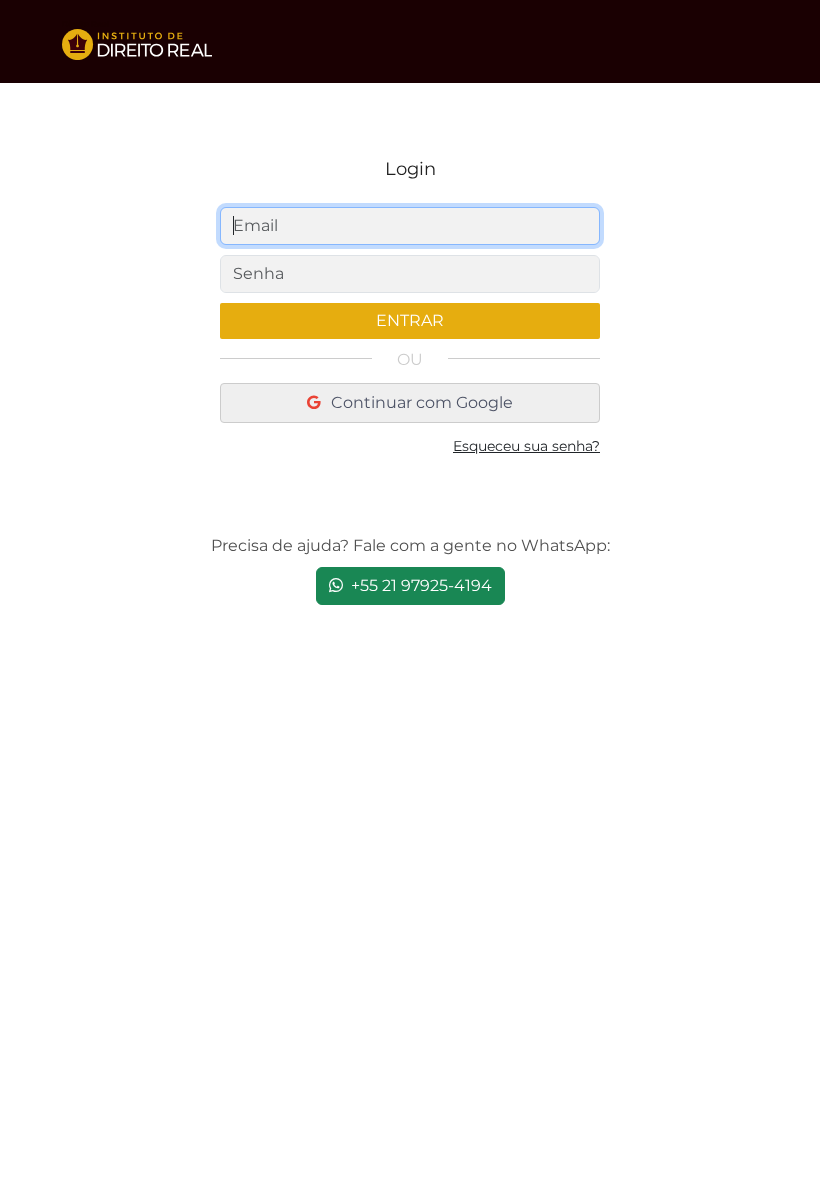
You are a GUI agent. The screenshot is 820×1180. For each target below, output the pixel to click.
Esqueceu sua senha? (526, 446)
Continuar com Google (420, 402)
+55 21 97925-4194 (419, 585)
